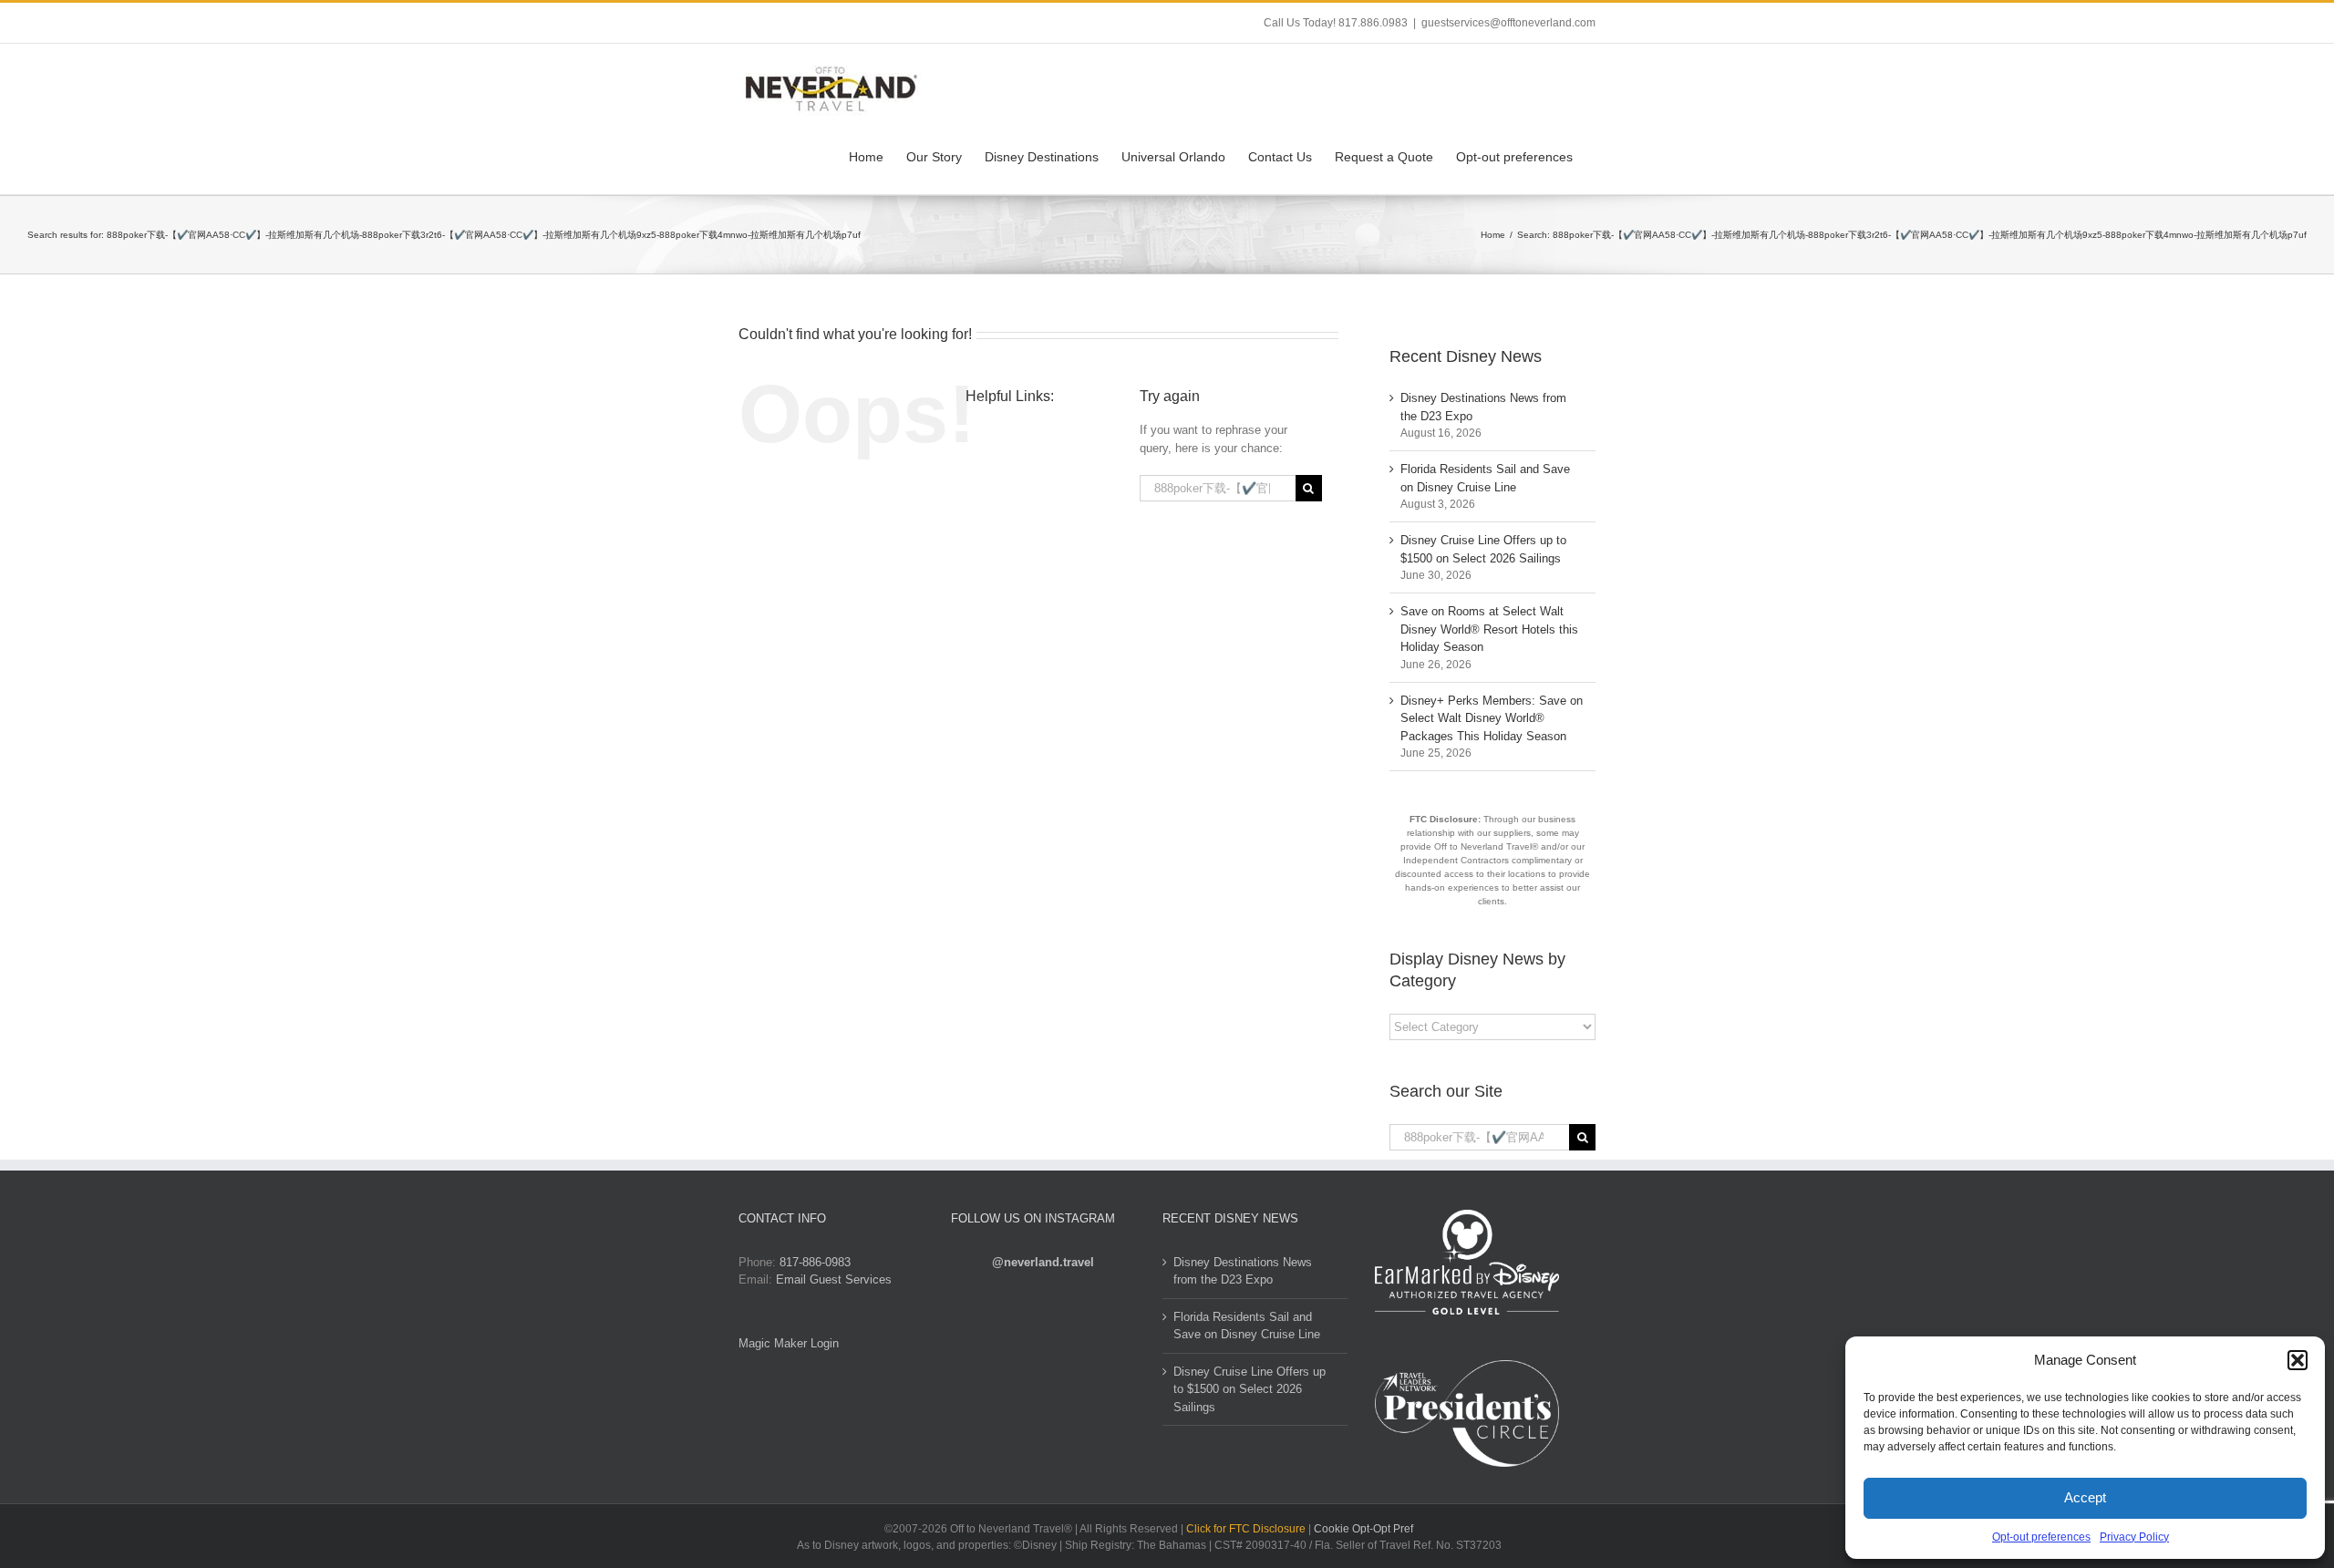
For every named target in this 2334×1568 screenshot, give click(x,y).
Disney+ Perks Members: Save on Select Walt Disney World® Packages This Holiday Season (1492, 718)
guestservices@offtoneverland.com (1508, 23)
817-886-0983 (815, 1262)
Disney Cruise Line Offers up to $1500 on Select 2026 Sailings (1250, 1389)
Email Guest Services (834, 1279)
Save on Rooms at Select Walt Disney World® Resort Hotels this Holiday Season (1489, 629)
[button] (2298, 1360)
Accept (2085, 1497)
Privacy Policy (2134, 1537)
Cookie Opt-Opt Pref (1363, 1529)
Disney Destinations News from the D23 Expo (1243, 1271)
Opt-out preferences (2041, 1537)
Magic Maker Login (789, 1343)
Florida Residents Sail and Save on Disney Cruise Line (1247, 1326)
